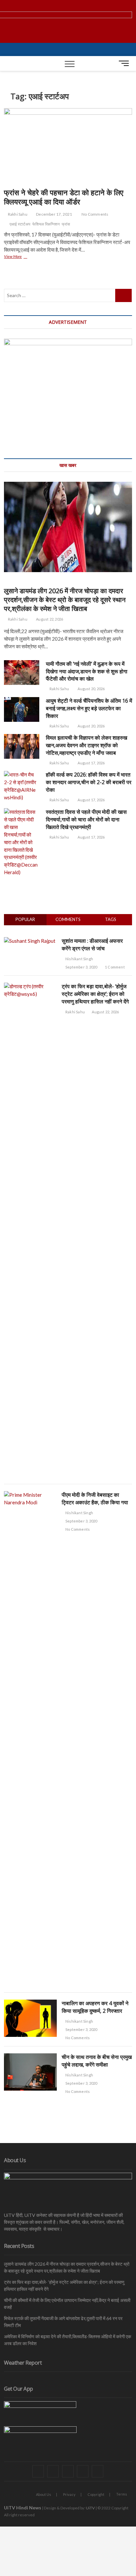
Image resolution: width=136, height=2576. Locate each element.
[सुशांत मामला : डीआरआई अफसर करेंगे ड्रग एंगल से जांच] (30, 941)
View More (19, 257)
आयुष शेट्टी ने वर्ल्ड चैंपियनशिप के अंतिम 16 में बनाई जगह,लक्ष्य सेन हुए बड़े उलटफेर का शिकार (89, 708)
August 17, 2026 (91, 763)
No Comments (95, 214)
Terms (122, 2494)
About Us (44, 2494)
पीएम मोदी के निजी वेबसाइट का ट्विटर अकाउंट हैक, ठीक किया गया (95, 1499)
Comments (68, 919)
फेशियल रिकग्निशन (46, 224)
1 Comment (115, 967)
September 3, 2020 (81, 967)
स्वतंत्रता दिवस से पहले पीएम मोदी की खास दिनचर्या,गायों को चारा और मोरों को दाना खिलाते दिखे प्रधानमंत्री (86, 819)
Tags (111, 919)
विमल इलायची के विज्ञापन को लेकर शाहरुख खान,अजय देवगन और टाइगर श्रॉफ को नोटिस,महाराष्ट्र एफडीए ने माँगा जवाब (86, 745)
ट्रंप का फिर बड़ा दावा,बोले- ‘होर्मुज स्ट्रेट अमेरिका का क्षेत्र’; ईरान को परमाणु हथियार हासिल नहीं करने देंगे (95, 994)
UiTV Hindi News (23, 2508)
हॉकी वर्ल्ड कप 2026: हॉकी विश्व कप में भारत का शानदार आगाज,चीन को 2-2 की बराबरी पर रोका (89, 782)
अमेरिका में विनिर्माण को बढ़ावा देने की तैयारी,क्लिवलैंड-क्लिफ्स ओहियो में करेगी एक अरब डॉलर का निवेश (68, 2340)
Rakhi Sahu (17, 214)
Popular (25, 919)
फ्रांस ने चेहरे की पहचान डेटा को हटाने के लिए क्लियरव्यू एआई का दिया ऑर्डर (64, 197)
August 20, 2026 (91, 689)
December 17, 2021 (54, 214)
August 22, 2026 (49, 619)
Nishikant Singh (79, 959)
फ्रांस (66, 224)
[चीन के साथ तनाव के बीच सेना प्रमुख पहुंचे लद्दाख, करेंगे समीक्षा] (30, 2057)
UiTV (90, 2508)
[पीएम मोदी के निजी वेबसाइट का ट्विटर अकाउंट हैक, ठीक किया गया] (30, 1495)
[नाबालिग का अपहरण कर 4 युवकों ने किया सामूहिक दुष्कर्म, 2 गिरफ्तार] (30, 2003)
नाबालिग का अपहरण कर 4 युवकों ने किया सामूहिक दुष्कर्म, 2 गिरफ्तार (95, 2007)
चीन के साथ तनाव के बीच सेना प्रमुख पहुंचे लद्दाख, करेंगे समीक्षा (97, 2061)
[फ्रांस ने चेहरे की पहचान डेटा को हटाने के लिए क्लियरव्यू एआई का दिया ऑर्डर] (68, 146)
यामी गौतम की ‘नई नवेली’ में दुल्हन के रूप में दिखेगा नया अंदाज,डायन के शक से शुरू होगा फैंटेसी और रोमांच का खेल (87, 671)
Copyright (96, 2494)
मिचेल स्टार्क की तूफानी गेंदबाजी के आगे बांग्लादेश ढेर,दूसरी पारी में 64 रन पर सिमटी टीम (63, 2322)
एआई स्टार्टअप (20, 224)
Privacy (69, 2494)
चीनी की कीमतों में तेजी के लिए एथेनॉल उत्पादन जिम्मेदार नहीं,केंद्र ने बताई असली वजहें (67, 2304)
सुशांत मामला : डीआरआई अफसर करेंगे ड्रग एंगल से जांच (92, 945)
